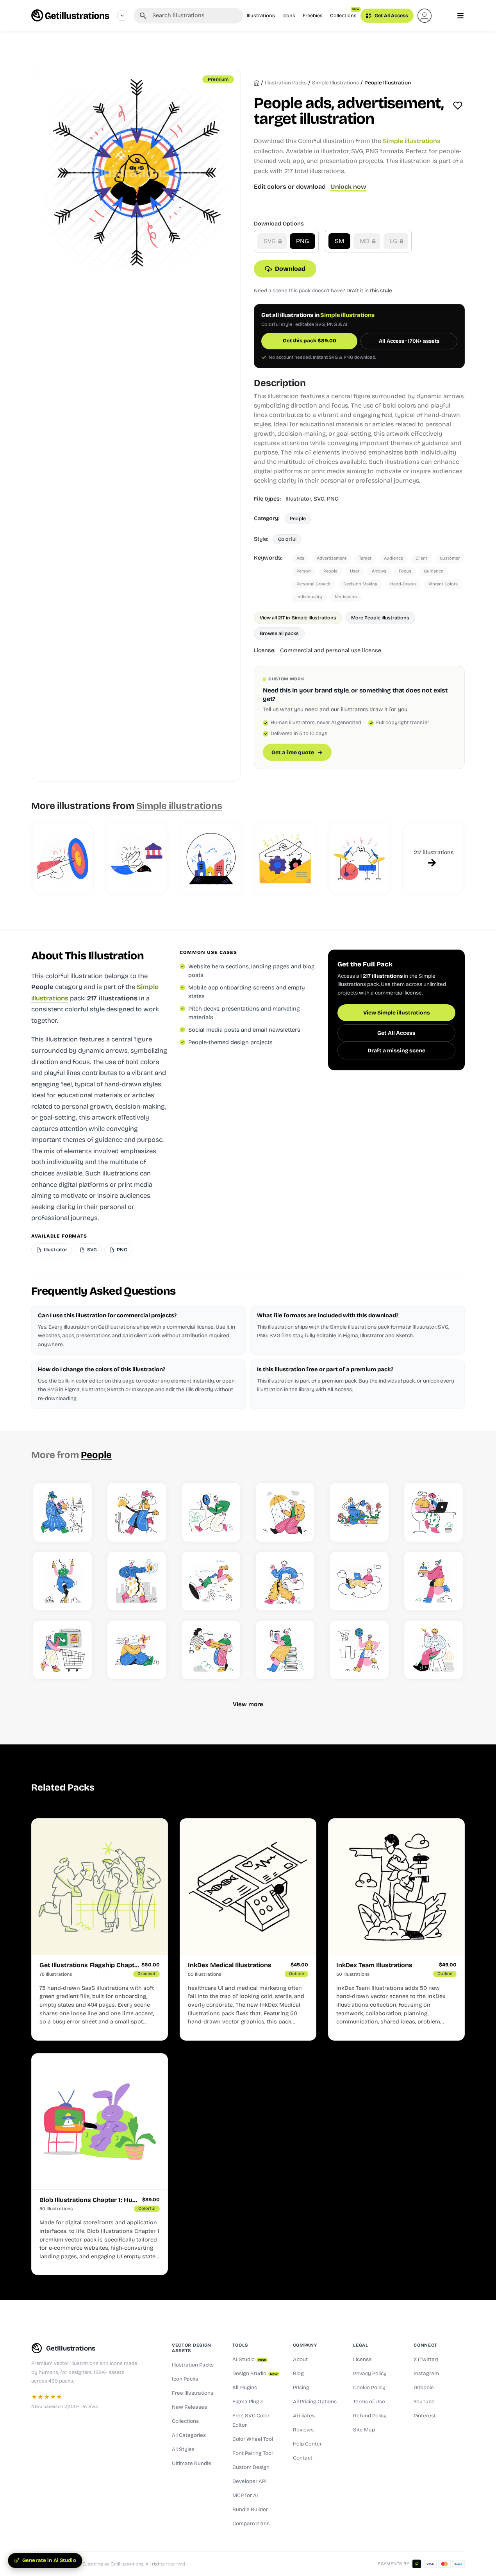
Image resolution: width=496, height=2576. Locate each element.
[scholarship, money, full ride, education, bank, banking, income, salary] (137, 859)
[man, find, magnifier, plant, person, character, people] (211, 1512)
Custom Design (251, 2467)
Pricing (301, 2388)
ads (300, 558)
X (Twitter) (426, 2360)
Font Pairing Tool (252, 2453)
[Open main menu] (460, 16)
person (304, 571)
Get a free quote (293, 752)
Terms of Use (369, 2402)
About (300, 2360)
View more (248, 1704)
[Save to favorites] (458, 106)
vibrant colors (443, 584)
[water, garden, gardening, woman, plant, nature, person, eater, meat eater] (359, 1512)
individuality (309, 597)
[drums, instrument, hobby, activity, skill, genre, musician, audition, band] (359, 859)
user (355, 571)
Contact (303, 2458)
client (421, 558)
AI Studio (249, 2360)
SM (339, 241)
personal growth (314, 584)
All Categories (189, 2435)
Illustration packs (286, 83)
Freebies (313, 15)
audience (393, 558)
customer (450, 558)
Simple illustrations (335, 83)
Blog (298, 2374)
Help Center (307, 2444)
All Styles (183, 2449)
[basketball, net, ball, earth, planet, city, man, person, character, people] (359, 1650)
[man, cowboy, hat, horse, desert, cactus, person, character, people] (137, 1512)
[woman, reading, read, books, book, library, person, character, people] (285, 1650)
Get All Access (391, 15)
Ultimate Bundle (192, 2463)
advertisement (332, 558)
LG (394, 241)
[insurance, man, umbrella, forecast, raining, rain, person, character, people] (285, 1512)
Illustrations (261, 15)
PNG (302, 241)
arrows (379, 571)
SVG (270, 241)
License (362, 2360)
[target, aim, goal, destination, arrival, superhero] (62, 859)
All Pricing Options (315, 2402)
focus (405, 571)
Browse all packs (279, 633)
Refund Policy (370, 2416)
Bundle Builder (250, 2510)
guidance (434, 571)
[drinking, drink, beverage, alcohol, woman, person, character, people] (62, 1581)
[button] (425, 16)
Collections (345, 13)
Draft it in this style (369, 291)
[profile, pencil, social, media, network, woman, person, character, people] (211, 1650)
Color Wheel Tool (253, 2439)
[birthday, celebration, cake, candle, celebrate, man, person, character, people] (434, 1581)
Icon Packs (185, 2379)
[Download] (79, 1529)
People (298, 518)
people (330, 571)
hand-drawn (403, 584)
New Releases (189, 2407)
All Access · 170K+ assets (409, 341)
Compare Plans (251, 2524)
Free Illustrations (193, 2393)
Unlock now (348, 187)
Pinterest (425, 2416)
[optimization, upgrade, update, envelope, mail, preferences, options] (285, 859)
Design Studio (255, 2374)
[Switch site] (122, 16)
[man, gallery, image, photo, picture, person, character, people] (285, 1581)
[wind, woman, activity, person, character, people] (137, 1650)
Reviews (303, 2430)
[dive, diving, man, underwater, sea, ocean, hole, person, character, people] (211, 1581)
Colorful (287, 539)
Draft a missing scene (396, 1051)
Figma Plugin (248, 2402)
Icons (289, 15)
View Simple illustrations (397, 1013)
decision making (360, 584)
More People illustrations (380, 618)
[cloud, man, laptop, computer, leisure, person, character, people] (359, 1581)
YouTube (424, 2402)
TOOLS (240, 2345)
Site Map (364, 2430)
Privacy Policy (370, 2374)
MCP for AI (245, 2495)
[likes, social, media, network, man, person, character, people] (137, 1581)
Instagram (426, 2374)
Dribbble (424, 2388)
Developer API (250, 2481)
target (365, 558)
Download (290, 269)
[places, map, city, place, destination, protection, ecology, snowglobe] (211, 859)
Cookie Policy (369, 2388)
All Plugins (245, 2388)
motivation (346, 597)
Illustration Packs (193, 2365)
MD (365, 241)
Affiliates (304, 2416)
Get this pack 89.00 (310, 341)
